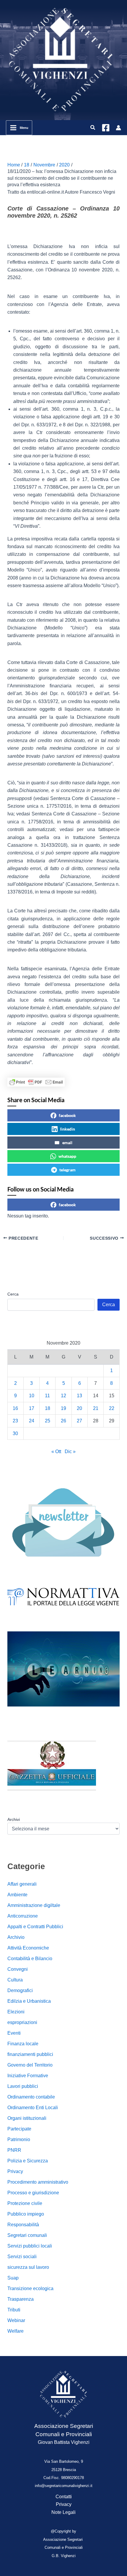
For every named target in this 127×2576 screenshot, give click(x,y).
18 (48, 1408)
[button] (93, 128)
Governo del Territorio (30, 2065)
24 (32, 1421)
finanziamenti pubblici (30, 2054)
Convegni (18, 1969)
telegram (67, 1170)
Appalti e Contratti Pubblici (35, 1927)
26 (63, 1421)
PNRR (14, 2150)
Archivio (16, 1937)
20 (79, 1408)
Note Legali (63, 2512)
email (67, 1143)
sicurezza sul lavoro (28, 2267)
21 (96, 1408)
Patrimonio (19, 2139)
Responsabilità (23, 2225)
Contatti (64, 2497)
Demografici (20, 1990)
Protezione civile (25, 2203)
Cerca (13, 1294)
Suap (13, 2278)
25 (48, 1421)
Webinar (16, 2320)
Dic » (70, 1451)
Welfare (16, 2331)
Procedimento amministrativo (38, 2182)
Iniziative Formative (28, 2076)
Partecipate (19, 2129)
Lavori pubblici (23, 2086)
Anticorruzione (23, 1916)
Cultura (15, 1980)
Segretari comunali (27, 2235)
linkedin (67, 1129)
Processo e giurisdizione (33, 2193)
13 (79, 1396)
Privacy (15, 2171)
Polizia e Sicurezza (28, 2161)
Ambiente (17, 1895)
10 (32, 1396)
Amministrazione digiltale (34, 1905)
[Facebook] (106, 128)
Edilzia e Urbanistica (29, 2001)
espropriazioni (22, 2022)
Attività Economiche (28, 1948)
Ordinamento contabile (31, 2097)
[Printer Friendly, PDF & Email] (36, 1082)
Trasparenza (21, 2299)
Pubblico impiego (26, 2214)
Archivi (14, 1819)
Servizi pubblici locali (30, 2246)
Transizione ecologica (30, 2288)
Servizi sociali (22, 2257)
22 (112, 1408)
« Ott (56, 1451)
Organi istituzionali (27, 2118)
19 (63, 1408)
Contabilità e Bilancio (30, 1959)
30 (15, 1433)
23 (15, 1421)
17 (32, 1408)
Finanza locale (23, 2044)
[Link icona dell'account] (118, 128)
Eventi (14, 2033)
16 (15, 1408)
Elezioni (16, 2012)
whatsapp (67, 1156)
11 (47, 1396)
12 (63, 1396)
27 (79, 1421)
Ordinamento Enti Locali (33, 2108)
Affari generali (22, 1884)
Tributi (14, 2310)
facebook (67, 1115)
